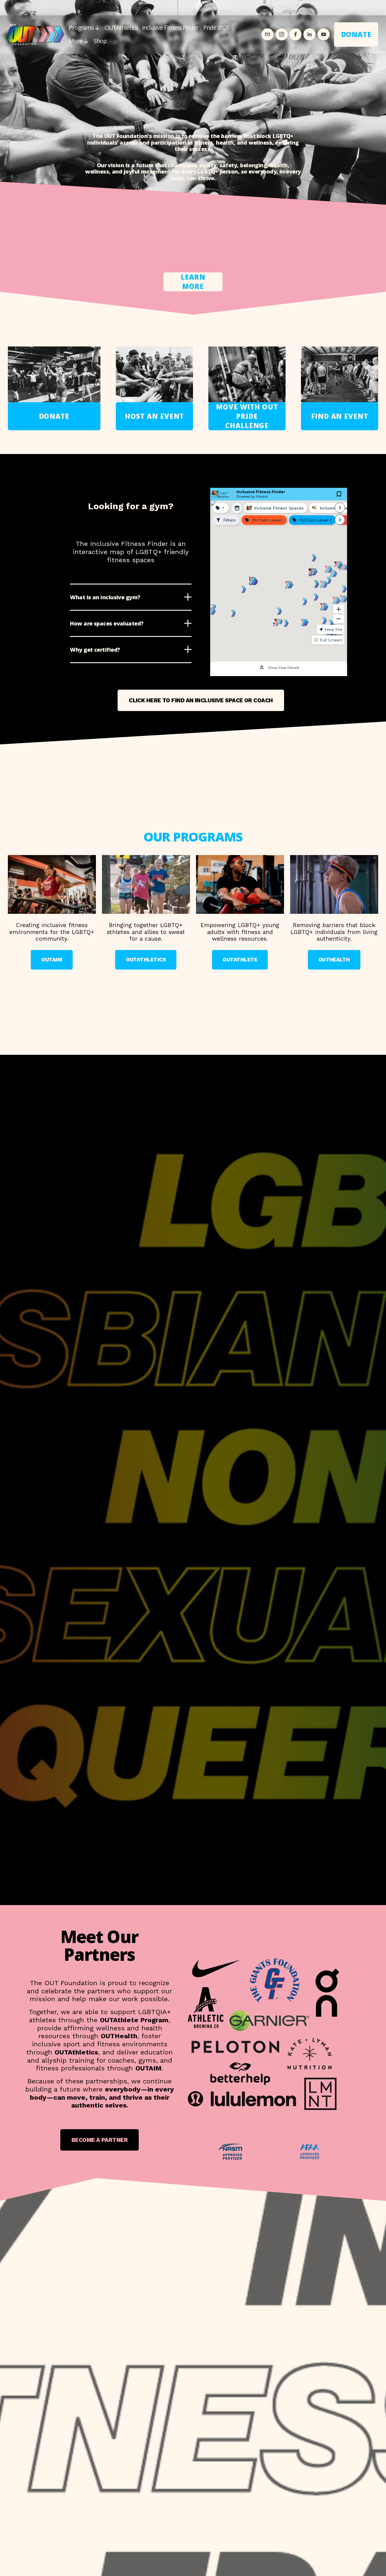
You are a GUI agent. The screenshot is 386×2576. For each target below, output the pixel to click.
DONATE (356, 34)
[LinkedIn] (309, 34)
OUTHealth (334, 960)
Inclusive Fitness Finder (170, 28)
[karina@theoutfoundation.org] (267, 34)
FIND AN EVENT (340, 416)
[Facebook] (296, 34)
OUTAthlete (240, 960)
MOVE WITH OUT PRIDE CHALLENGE (247, 416)
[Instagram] (282, 34)
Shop (100, 41)
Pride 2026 (216, 28)
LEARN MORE (193, 282)
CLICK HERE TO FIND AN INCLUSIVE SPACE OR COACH (201, 700)
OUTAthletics (121, 28)
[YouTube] (324, 34)
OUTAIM (52, 960)
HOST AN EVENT (155, 416)
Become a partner (100, 2140)
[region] (193, 913)
